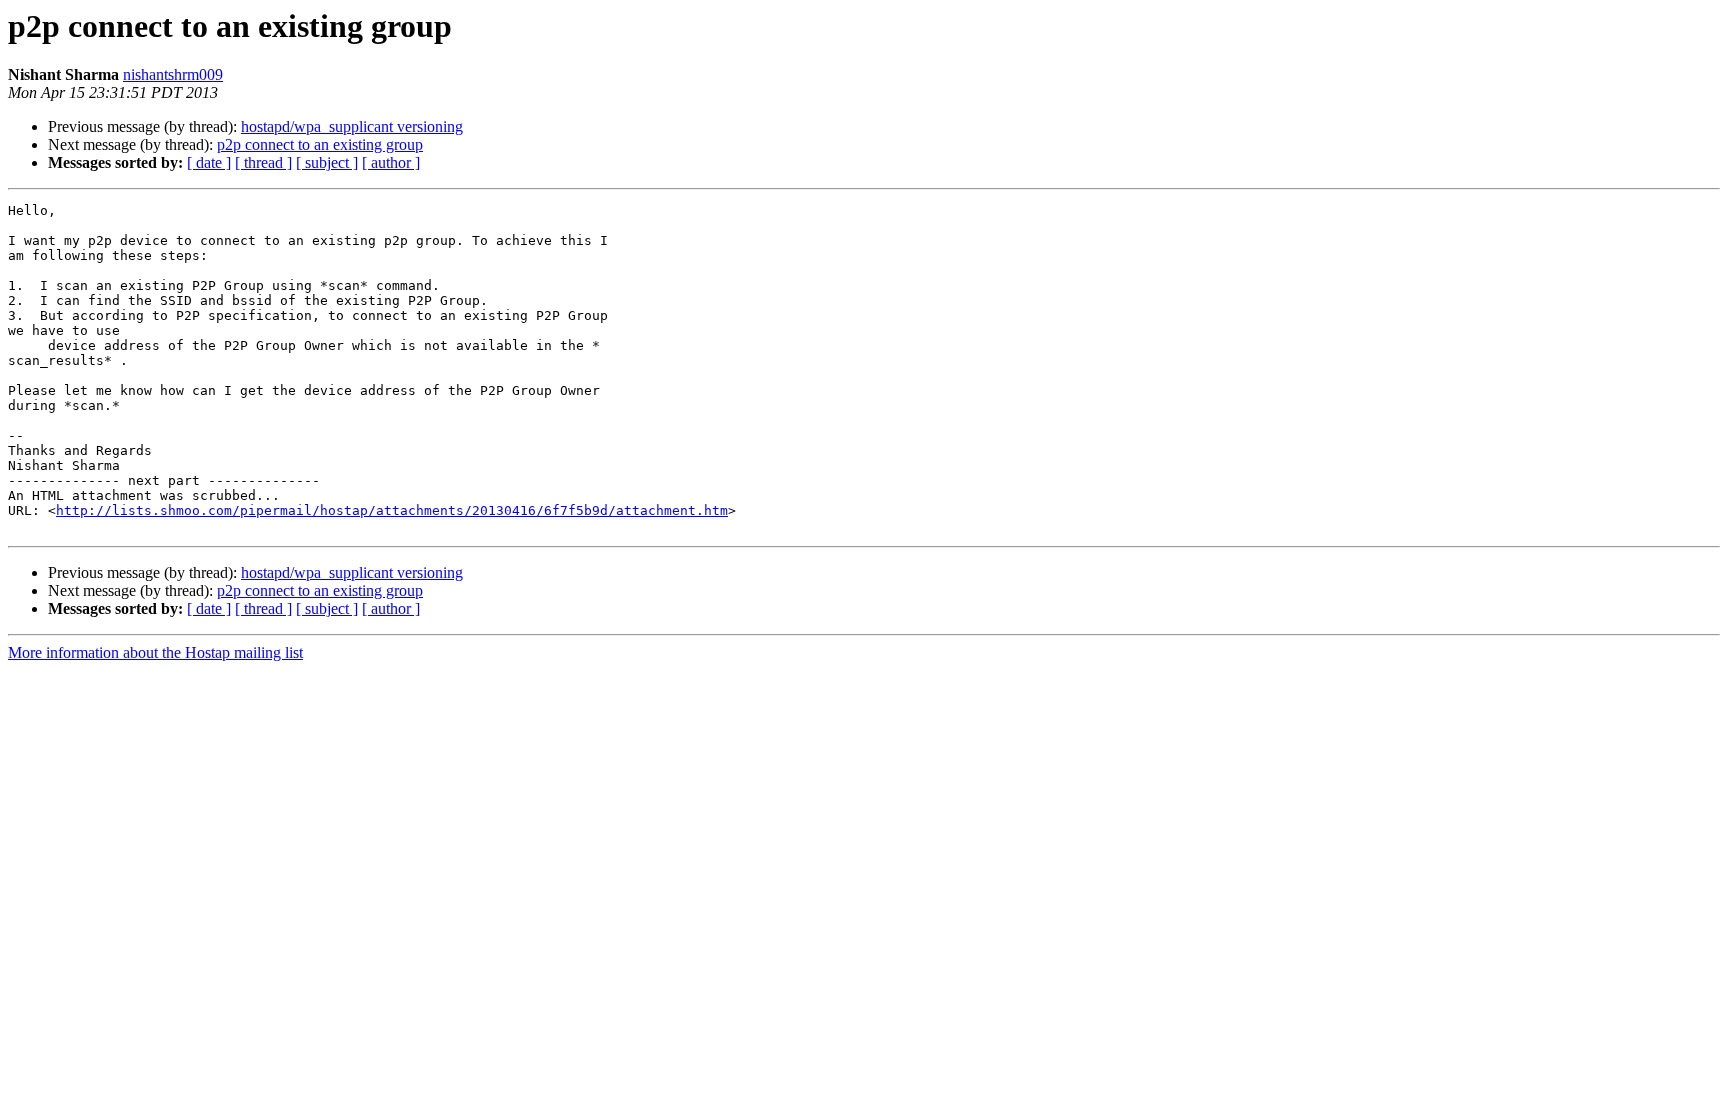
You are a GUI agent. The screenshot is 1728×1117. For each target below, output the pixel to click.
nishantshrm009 (173, 74)
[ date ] (209, 162)
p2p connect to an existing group (320, 144)
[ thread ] (263, 162)
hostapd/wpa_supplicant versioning (352, 126)
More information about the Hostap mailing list (155, 652)
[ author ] (391, 162)
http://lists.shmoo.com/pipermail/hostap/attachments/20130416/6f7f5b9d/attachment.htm (392, 510)
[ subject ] (327, 162)
